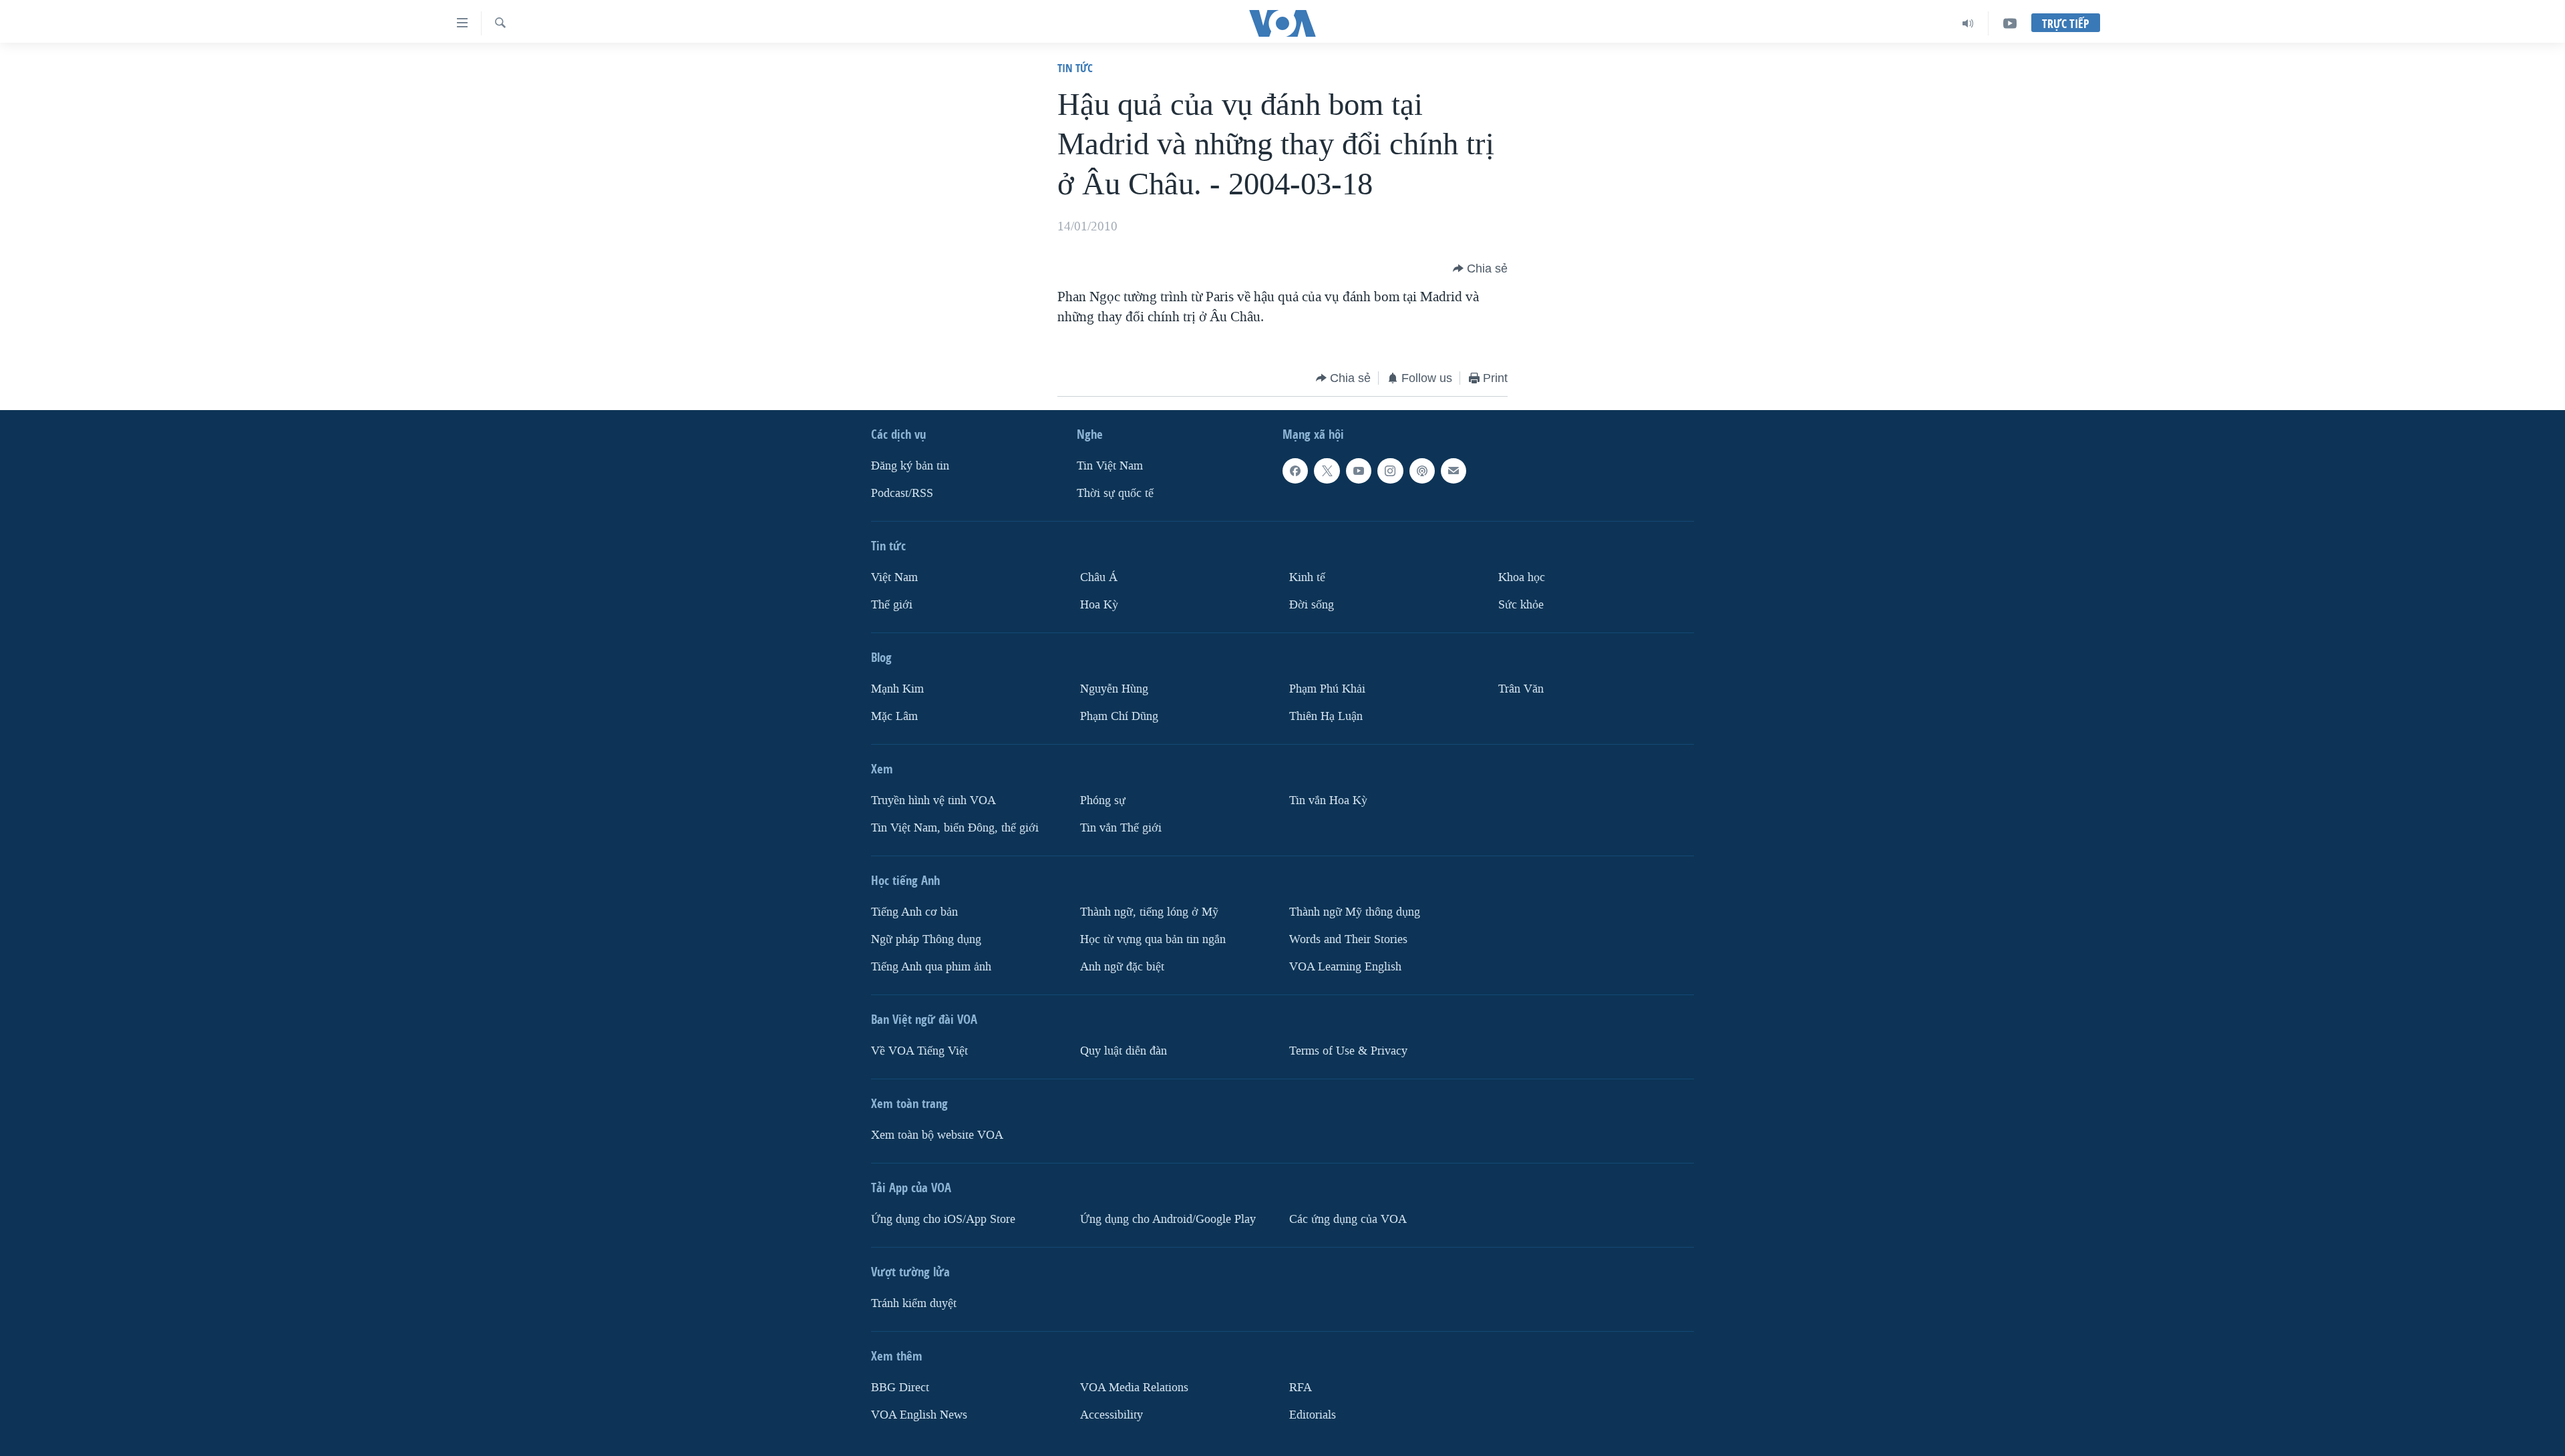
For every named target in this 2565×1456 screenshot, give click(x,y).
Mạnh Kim (897, 689)
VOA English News (919, 1415)
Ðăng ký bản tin (910, 466)
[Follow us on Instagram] (1390, 471)
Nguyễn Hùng (1114, 689)
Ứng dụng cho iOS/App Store (943, 1219)
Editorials (1313, 1415)
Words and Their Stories (1348, 939)
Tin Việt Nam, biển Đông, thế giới (955, 828)
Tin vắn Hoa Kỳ (1328, 800)
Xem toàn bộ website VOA (937, 1135)
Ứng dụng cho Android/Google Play (1168, 1219)
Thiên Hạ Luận (1326, 716)
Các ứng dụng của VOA (1348, 1219)
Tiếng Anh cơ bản (914, 912)
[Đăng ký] (1453, 471)
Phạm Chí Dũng (1119, 716)
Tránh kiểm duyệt (914, 1303)
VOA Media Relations (1134, 1388)
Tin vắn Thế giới (1121, 828)
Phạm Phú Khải (1327, 689)
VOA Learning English (1345, 967)
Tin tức (1075, 68)
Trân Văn (1521, 689)
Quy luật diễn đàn (1124, 1051)
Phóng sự (1103, 800)
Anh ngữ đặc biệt (1122, 967)
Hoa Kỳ (1099, 605)
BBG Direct (900, 1388)
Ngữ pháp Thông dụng (926, 939)
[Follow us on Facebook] (1295, 471)
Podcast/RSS (902, 493)
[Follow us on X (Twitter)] (1327, 471)
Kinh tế (1307, 577)
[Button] (1480, 268)
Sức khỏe (1521, 605)
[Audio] (1968, 23)
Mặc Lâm (894, 716)
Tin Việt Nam (1110, 466)
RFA (1301, 1388)
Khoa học (1522, 577)
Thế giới (892, 605)
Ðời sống (1312, 605)
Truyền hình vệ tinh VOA (933, 800)
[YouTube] (2010, 23)
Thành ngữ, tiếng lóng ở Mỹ (1149, 912)
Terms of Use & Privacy (1348, 1051)
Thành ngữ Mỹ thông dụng (1355, 912)
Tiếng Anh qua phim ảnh (931, 967)
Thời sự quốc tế (1115, 493)
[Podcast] (1422, 471)
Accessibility (1111, 1415)
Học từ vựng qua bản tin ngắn (1153, 939)
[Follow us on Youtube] (1359, 471)
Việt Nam (894, 577)
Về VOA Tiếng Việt (919, 1051)
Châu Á (1099, 577)
